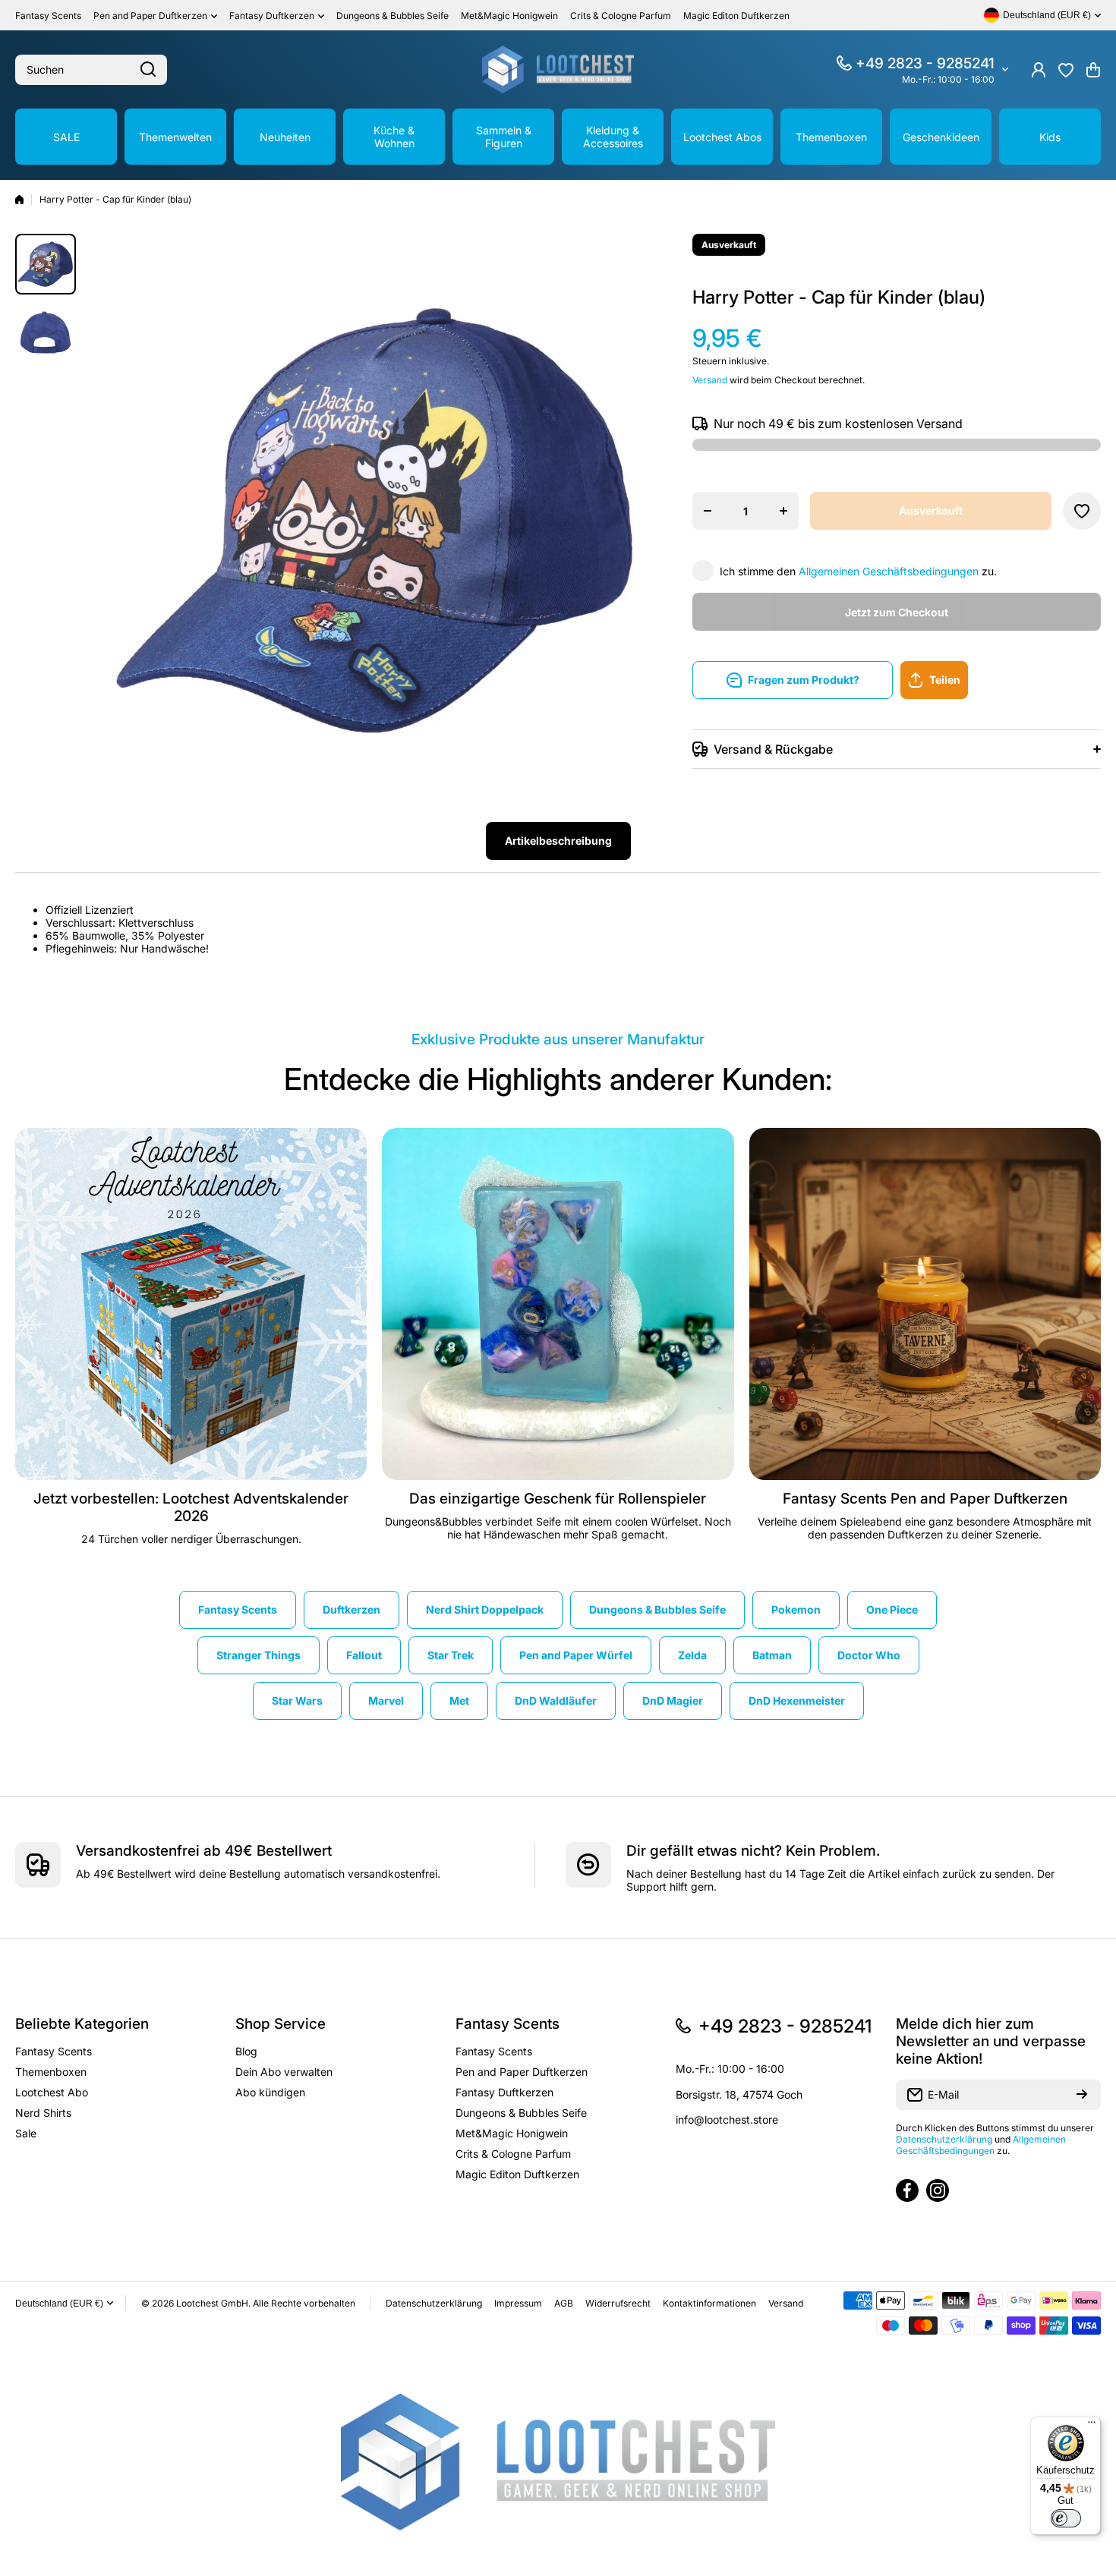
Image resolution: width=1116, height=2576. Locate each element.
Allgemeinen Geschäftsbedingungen (889, 571)
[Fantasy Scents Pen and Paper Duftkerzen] (925, 1304)
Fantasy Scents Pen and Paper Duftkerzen (925, 1499)
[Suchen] (148, 70)
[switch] (1066, 2518)
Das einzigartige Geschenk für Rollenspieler (558, 1499)
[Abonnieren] (1082, 2095)
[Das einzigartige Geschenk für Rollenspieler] (558, 1304)
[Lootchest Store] (558, 69)
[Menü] (1092, 2426)
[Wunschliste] (1066, 70)
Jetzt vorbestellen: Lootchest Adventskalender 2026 (191, 1507)
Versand (710, 380)
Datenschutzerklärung (944, 2139)
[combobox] (91, 70)
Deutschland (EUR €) (59, 2304)
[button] (1093, 70)
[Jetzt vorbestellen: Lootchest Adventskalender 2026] (191, 1304)
